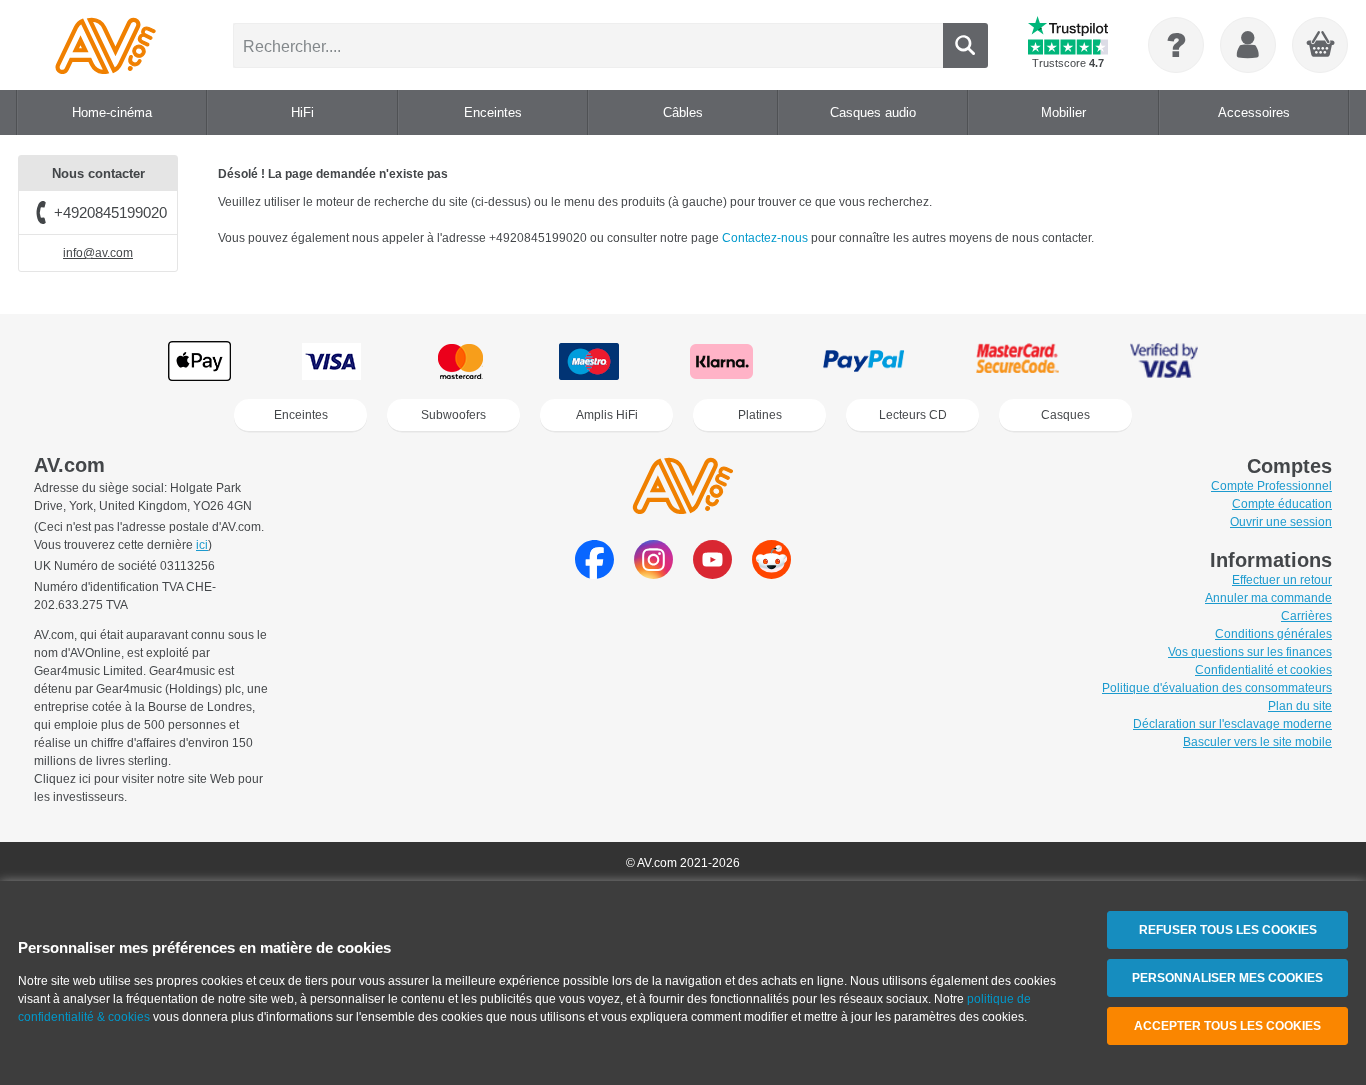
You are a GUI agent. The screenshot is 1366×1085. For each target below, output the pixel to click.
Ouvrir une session (1281, 522)
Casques (1065, 415)
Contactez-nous (766, 238)
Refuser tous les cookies (1228, 930)
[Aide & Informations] (1176, 45)
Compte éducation (1282, 504)
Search (965, 45)
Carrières (1306, 616)
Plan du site (1300, 706)
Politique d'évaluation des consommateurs (1217, 688)
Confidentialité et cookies (1263, 670)
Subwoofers (453, 415)
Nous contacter (98, 173)
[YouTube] (712, 573)
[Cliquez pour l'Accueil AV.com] (105, 45)
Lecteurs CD (913, 415)
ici (202, 545)
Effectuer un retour (1282, 580)
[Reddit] (771, 573)
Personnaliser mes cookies (1227, 978)
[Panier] (1321, 46)
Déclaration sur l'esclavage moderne (1232, 724)
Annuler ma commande (1268, 598)
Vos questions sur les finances (1250, 652)
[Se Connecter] (1248, 45)
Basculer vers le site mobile (1257, 742)
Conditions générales (1273, 634)
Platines (760, 415)
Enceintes (301, 415)
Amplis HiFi (607, 415)
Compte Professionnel (1271, 486)
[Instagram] (653, 573)
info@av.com (98, 253)
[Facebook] (594, 573)
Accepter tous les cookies (1227, 1026)
